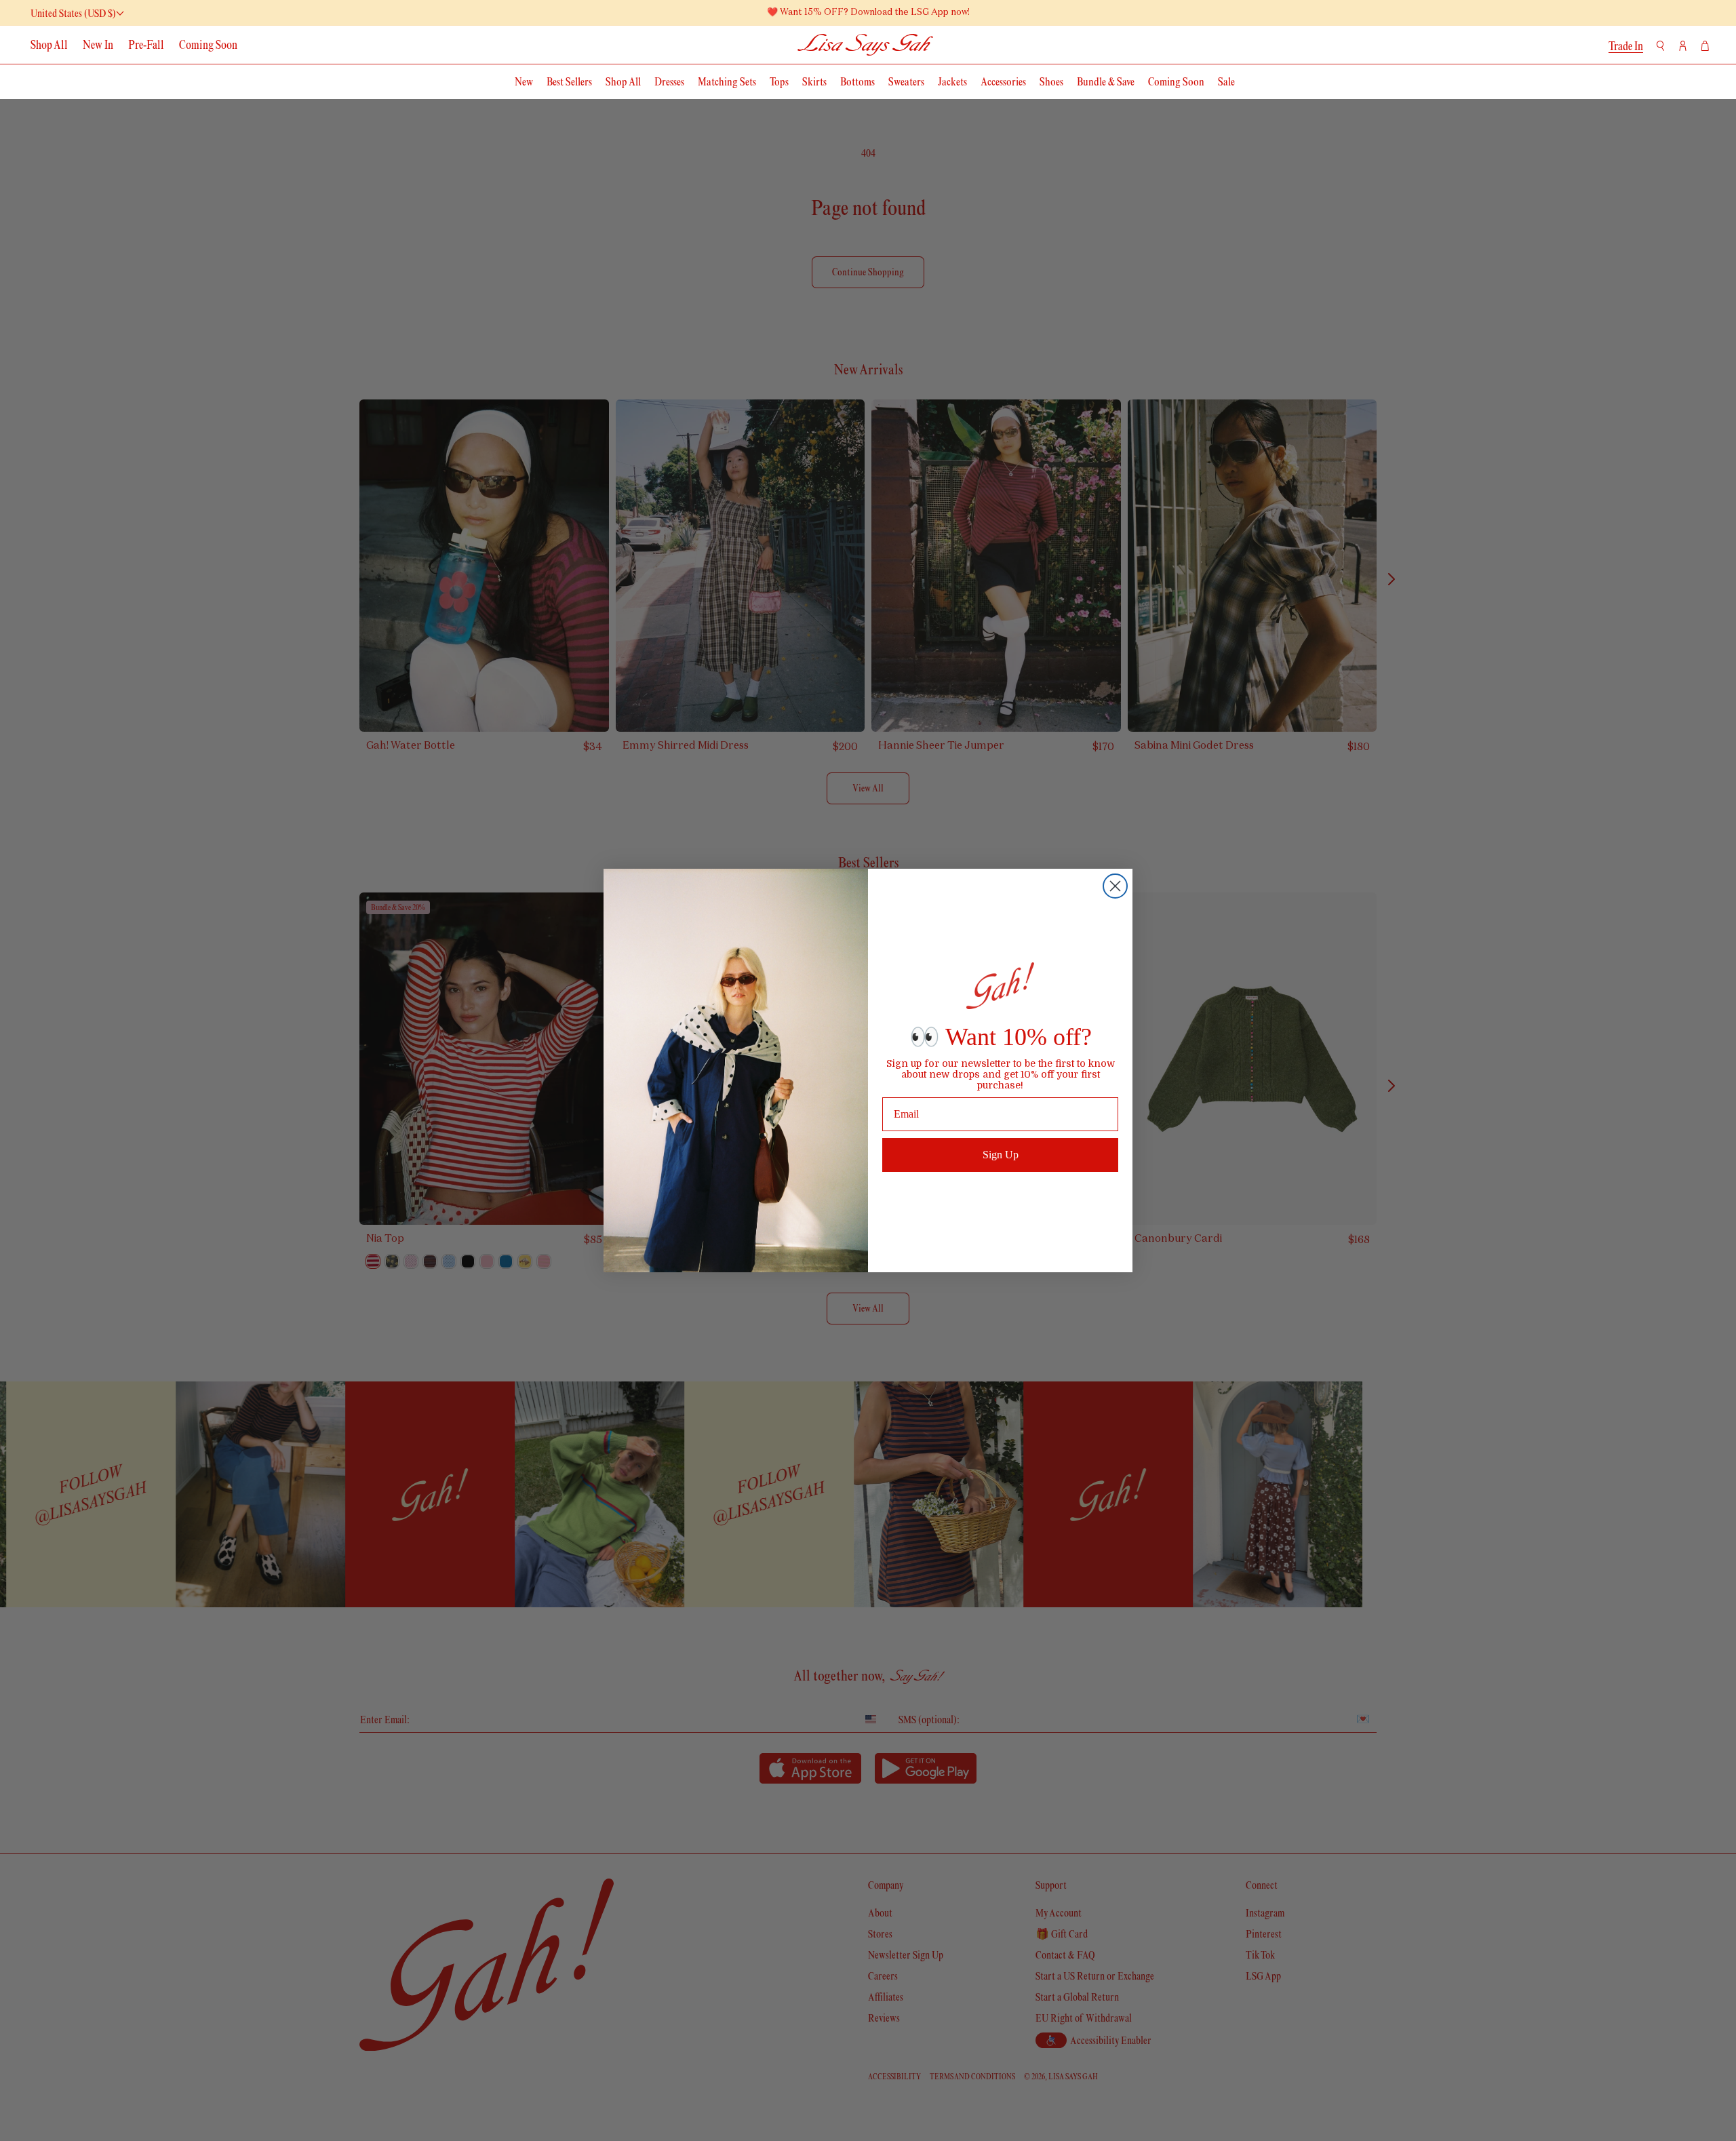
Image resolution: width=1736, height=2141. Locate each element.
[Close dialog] (1115, 886)
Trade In (1626, 46)
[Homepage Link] (866, 44)
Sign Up (1001, 1155)
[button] (1660, 46)
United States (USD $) (73, 13)
